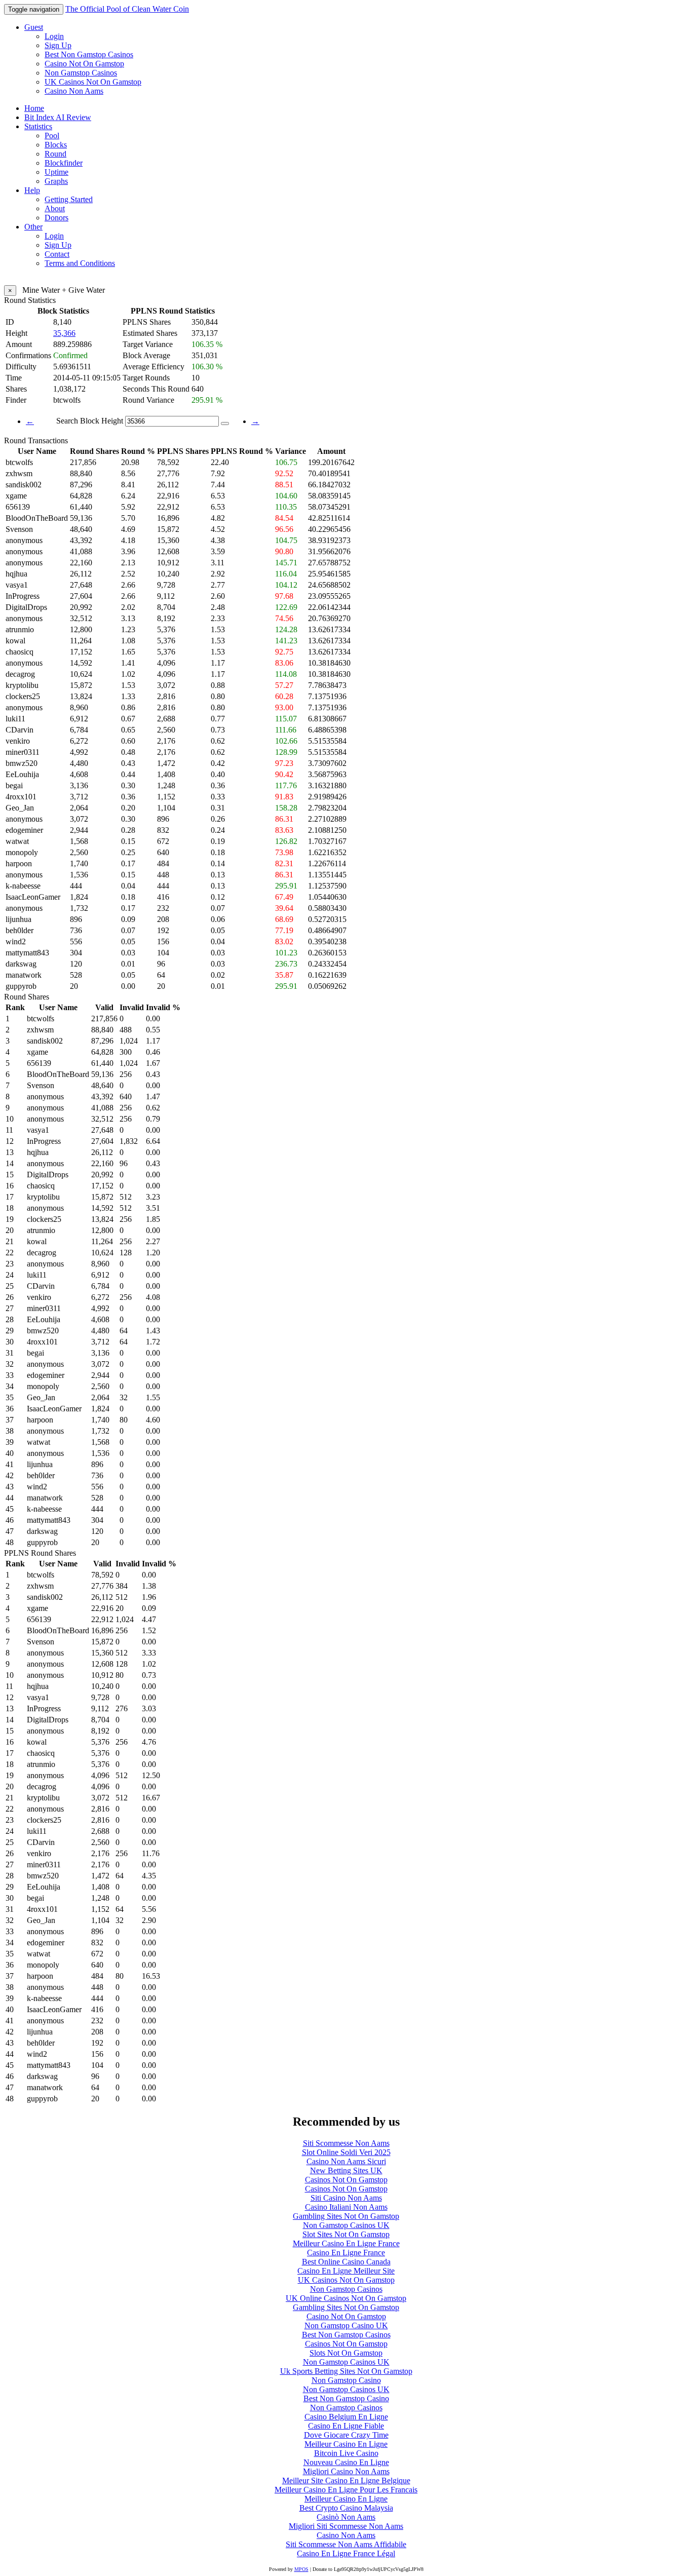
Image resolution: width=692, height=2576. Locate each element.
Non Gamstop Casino (346, 2380)
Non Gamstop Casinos (81, 73)
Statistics (38, 126)
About (55, 208)
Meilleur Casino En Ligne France (346, 2243)
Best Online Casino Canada (346, 2262)
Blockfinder (64, 163)
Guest (34, 27)
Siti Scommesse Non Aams (346, 2143)
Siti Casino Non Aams (346, 2198)
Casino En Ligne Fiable (346, 2426)
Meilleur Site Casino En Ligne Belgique (346, 2481)
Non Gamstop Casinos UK (346, 2225)
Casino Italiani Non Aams (346, 2207)
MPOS (301, 2569)
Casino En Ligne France (346, 2253)
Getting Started (69, 199)
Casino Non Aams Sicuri (346, 2161)
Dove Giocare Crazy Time (346, 2435)
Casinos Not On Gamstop (346, 2180)
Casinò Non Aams (346, 2517)
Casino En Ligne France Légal (346, 2553)
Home (34, 108)
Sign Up (58, 45)
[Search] (225, 424)
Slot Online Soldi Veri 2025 (346, 2152)
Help (32, 190)
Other (33, 227)
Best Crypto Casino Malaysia (346, 2508)
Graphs (56, 181)
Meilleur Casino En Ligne (346, 2444)
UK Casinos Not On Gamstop (93, 82)
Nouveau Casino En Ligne (346, 2462)
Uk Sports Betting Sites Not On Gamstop (346, 2371)
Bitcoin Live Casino (346, 2453)
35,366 (64, 333)
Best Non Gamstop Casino (346, 2398)
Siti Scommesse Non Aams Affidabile (346, 2544)
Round (55, 154)
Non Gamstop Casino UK (346, 2325)
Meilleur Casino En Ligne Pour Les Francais (346, 2490)
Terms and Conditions (80, 263)
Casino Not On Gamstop (84, 64)
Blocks (56, 145)
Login (54, 36)
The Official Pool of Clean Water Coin (127, 9)
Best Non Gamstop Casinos (89, 54)
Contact (57, 254)
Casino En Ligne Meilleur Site (346, 2271)
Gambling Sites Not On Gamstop (346, 2216)
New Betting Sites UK (346, 2170)
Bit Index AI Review (58, 117)
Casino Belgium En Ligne (346, 2417)
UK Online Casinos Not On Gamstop (346, 2298)
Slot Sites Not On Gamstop (346, 2234)
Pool (52, 136)
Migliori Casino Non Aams (346, 2471)
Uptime (56, 172)
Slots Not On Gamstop (346, 2353)
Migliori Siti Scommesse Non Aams (346, 2526)
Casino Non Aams (74, 91)
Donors (56, 218)
